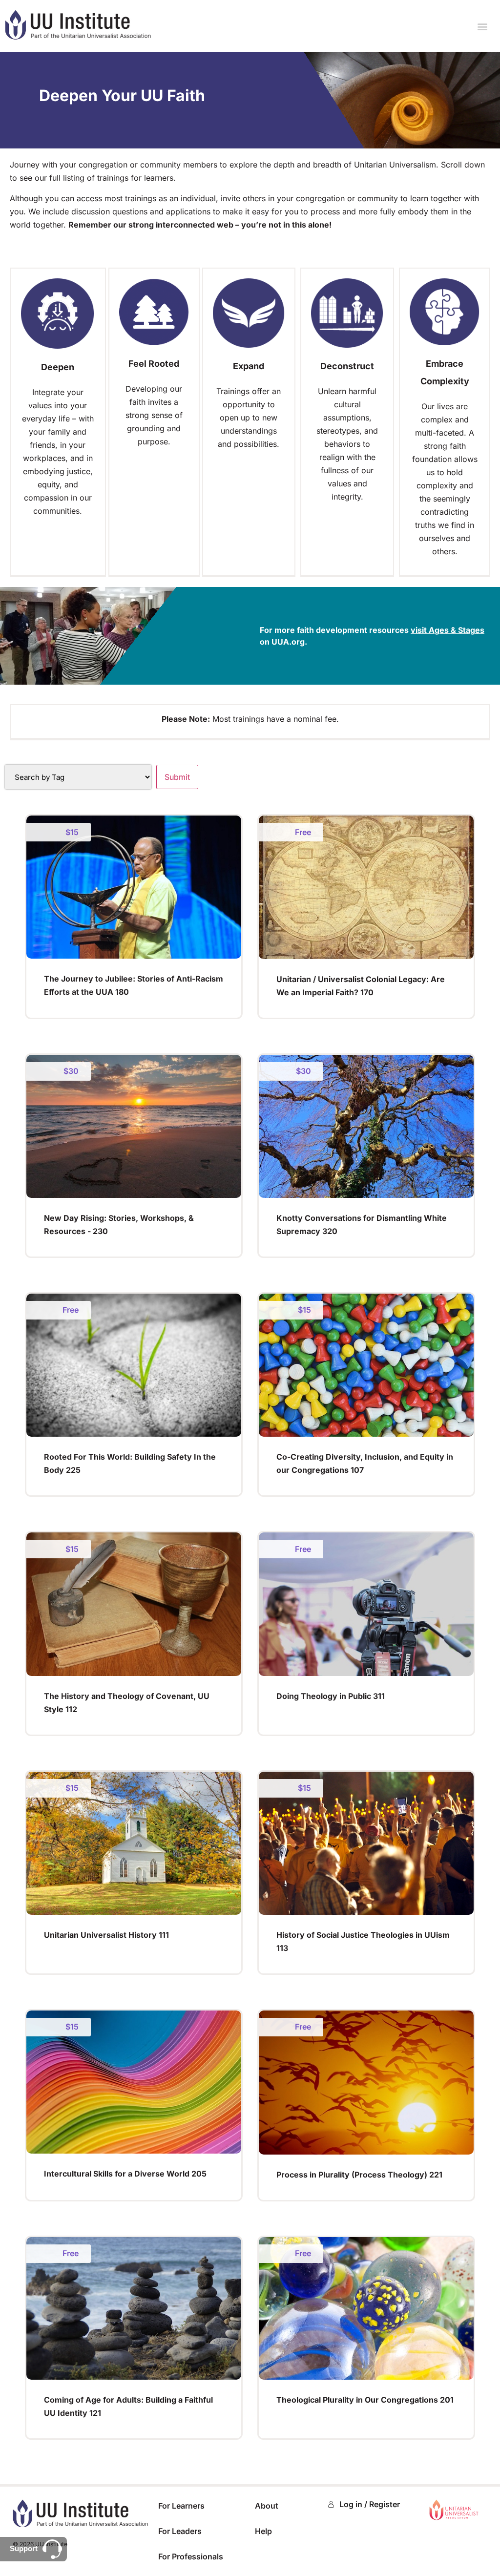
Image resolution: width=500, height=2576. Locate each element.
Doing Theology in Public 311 (331, 1696)
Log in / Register (370, 2504)
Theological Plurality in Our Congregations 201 (365, 2400)
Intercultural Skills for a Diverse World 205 (125, 2174)
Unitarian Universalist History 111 (106, 1935)
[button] (482, 26)
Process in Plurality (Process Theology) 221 (359, 2175)
